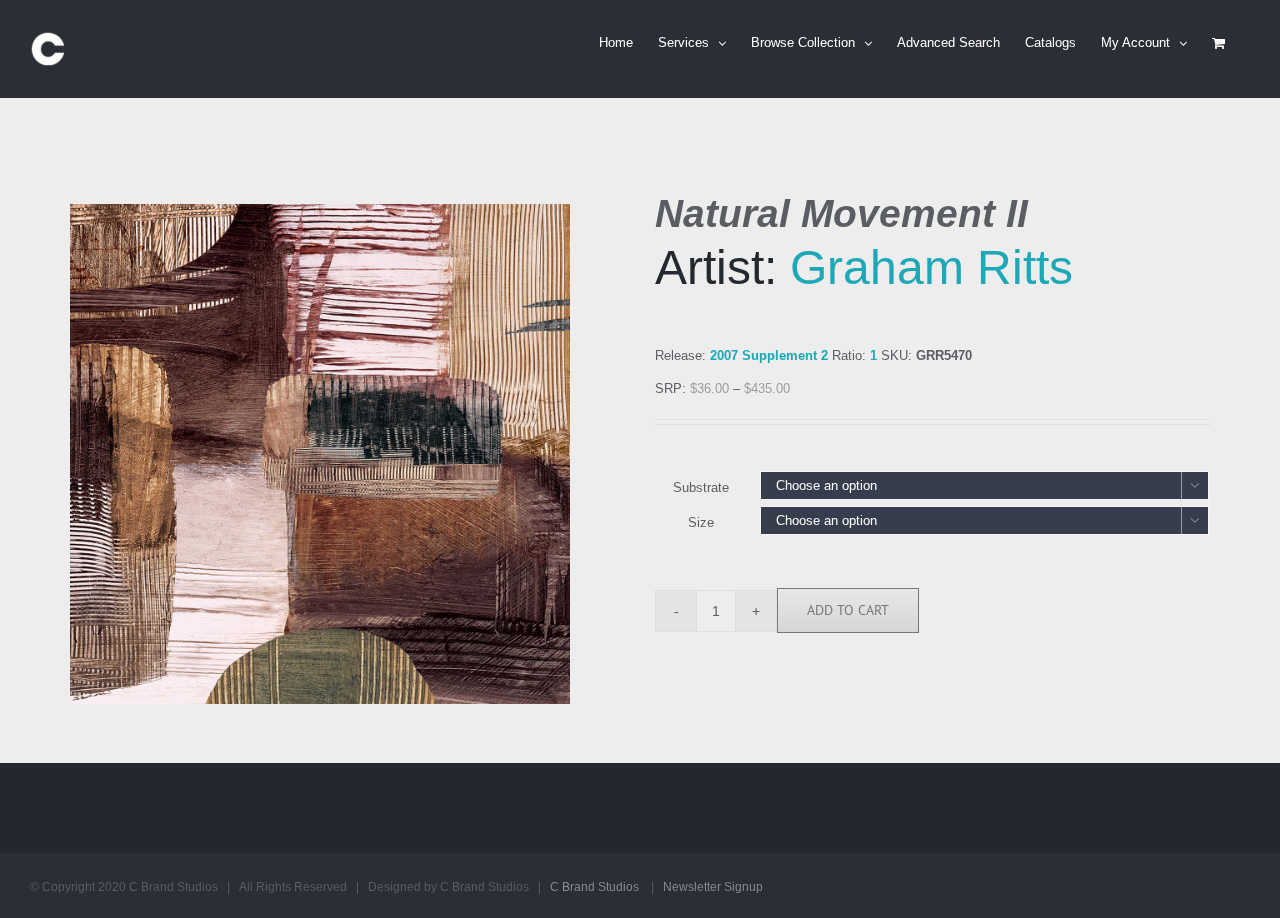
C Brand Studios (594, 887)
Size (701, 522)
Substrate (701, 487)
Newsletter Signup (713, 887)
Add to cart (848, 610)
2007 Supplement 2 (769, 355)
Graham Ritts (931, 267)
